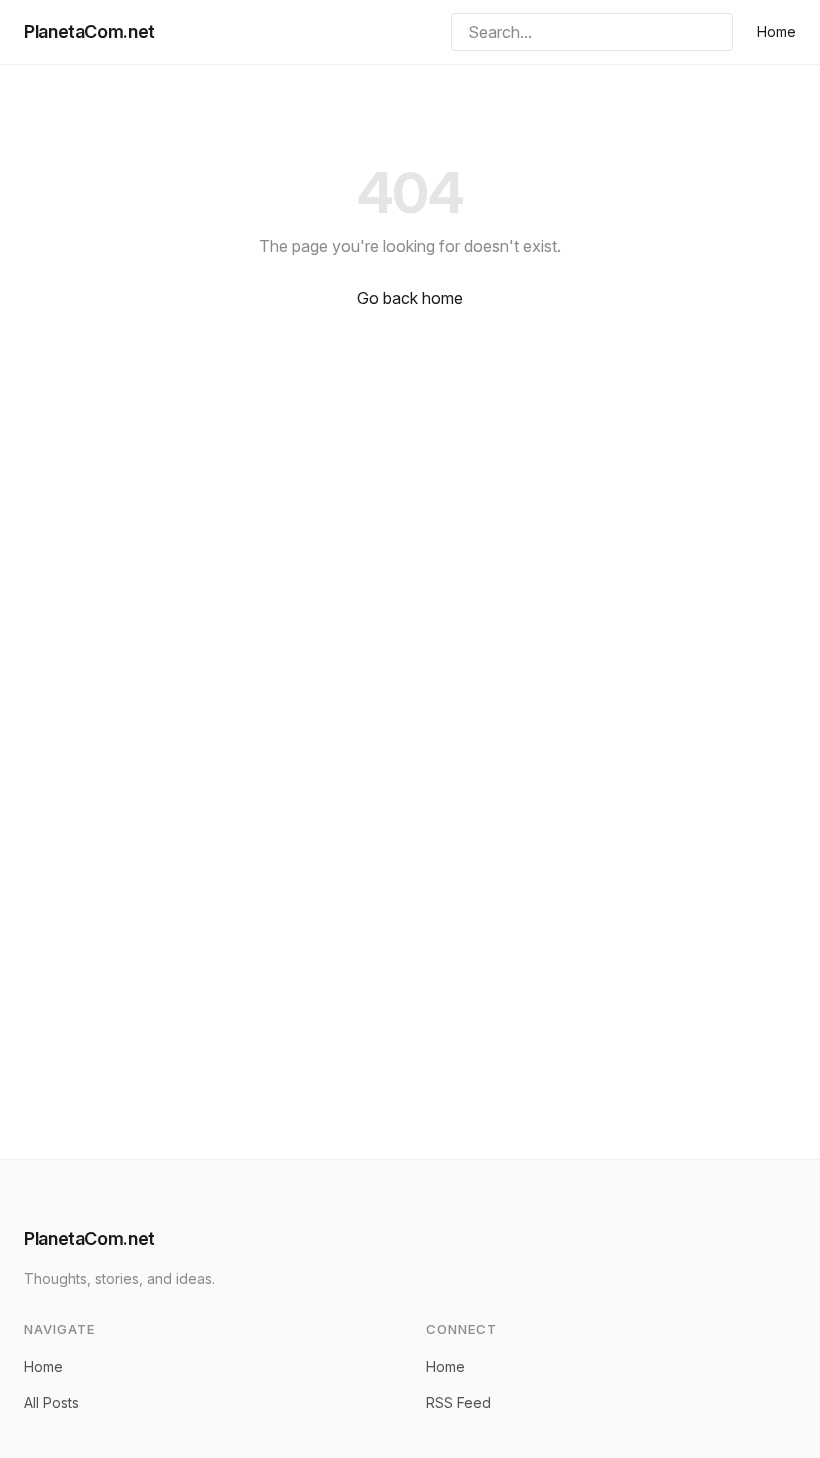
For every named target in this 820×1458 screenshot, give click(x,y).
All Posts (51, 1402)
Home (776, 31)
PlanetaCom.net (89, 31)
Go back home (410, 298)
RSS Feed (458, 1402)
